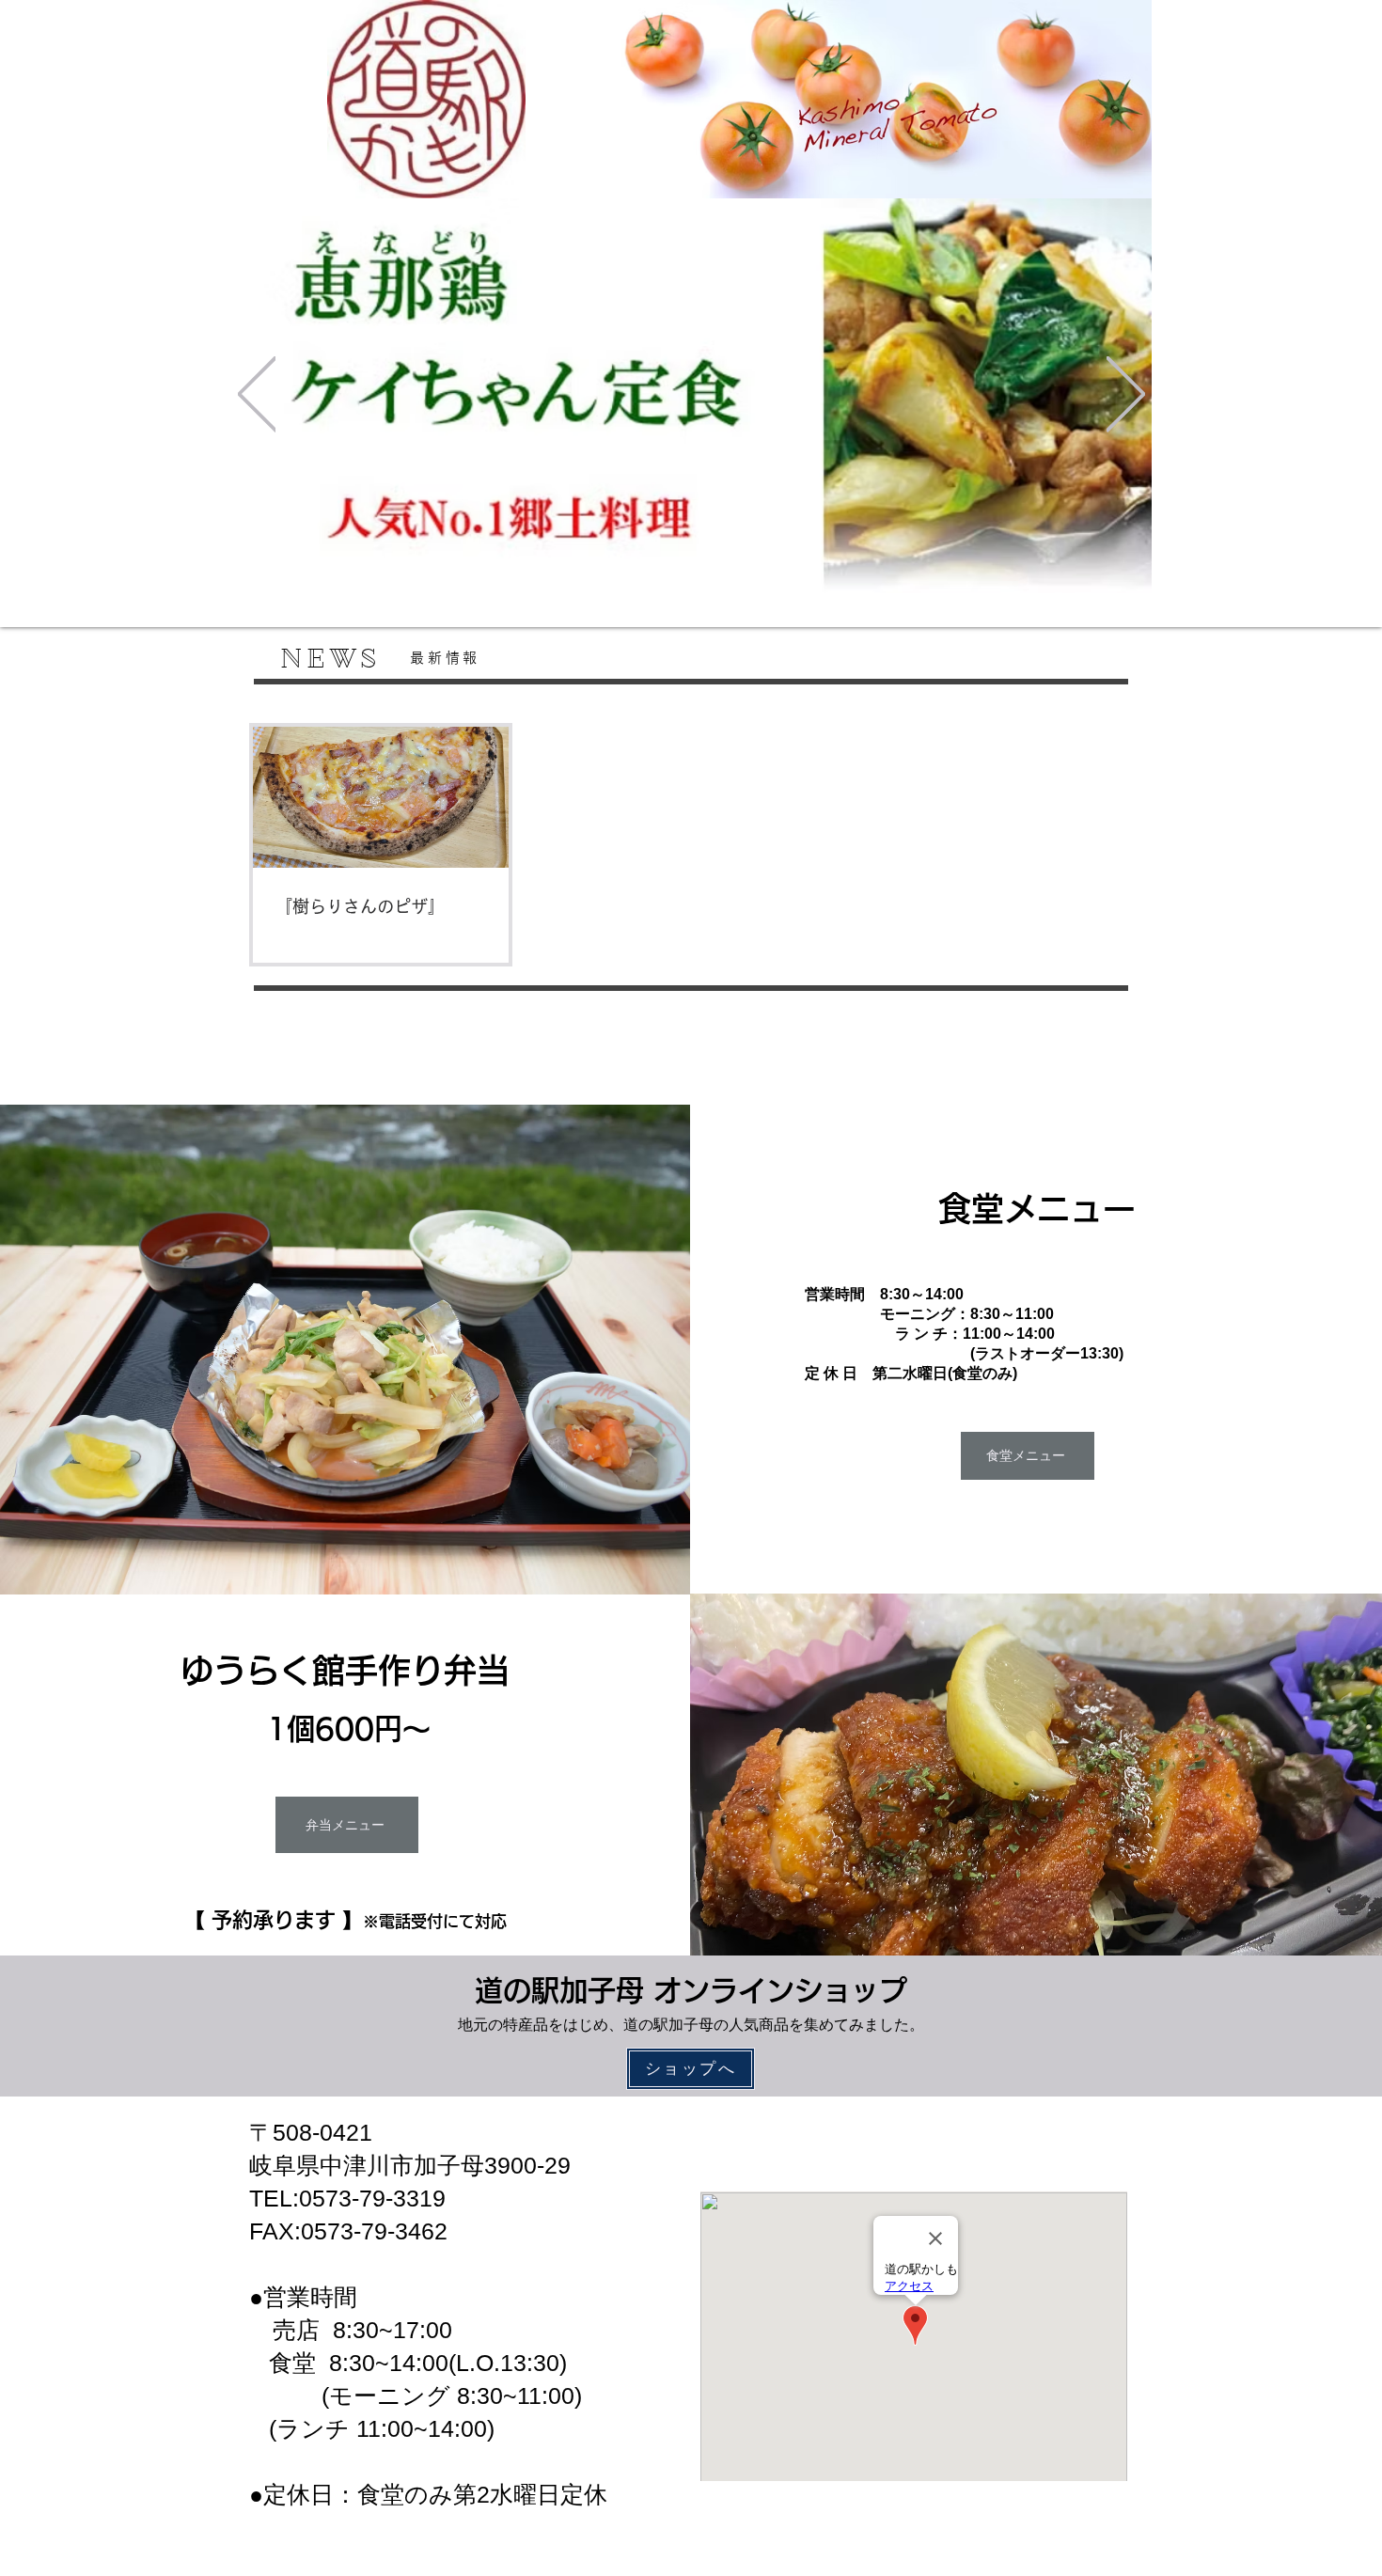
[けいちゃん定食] (722, 564)
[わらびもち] (700, 563)
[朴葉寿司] (659, 563)
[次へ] (1126, 395)
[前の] (257, 395)
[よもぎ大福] (680, 563)
